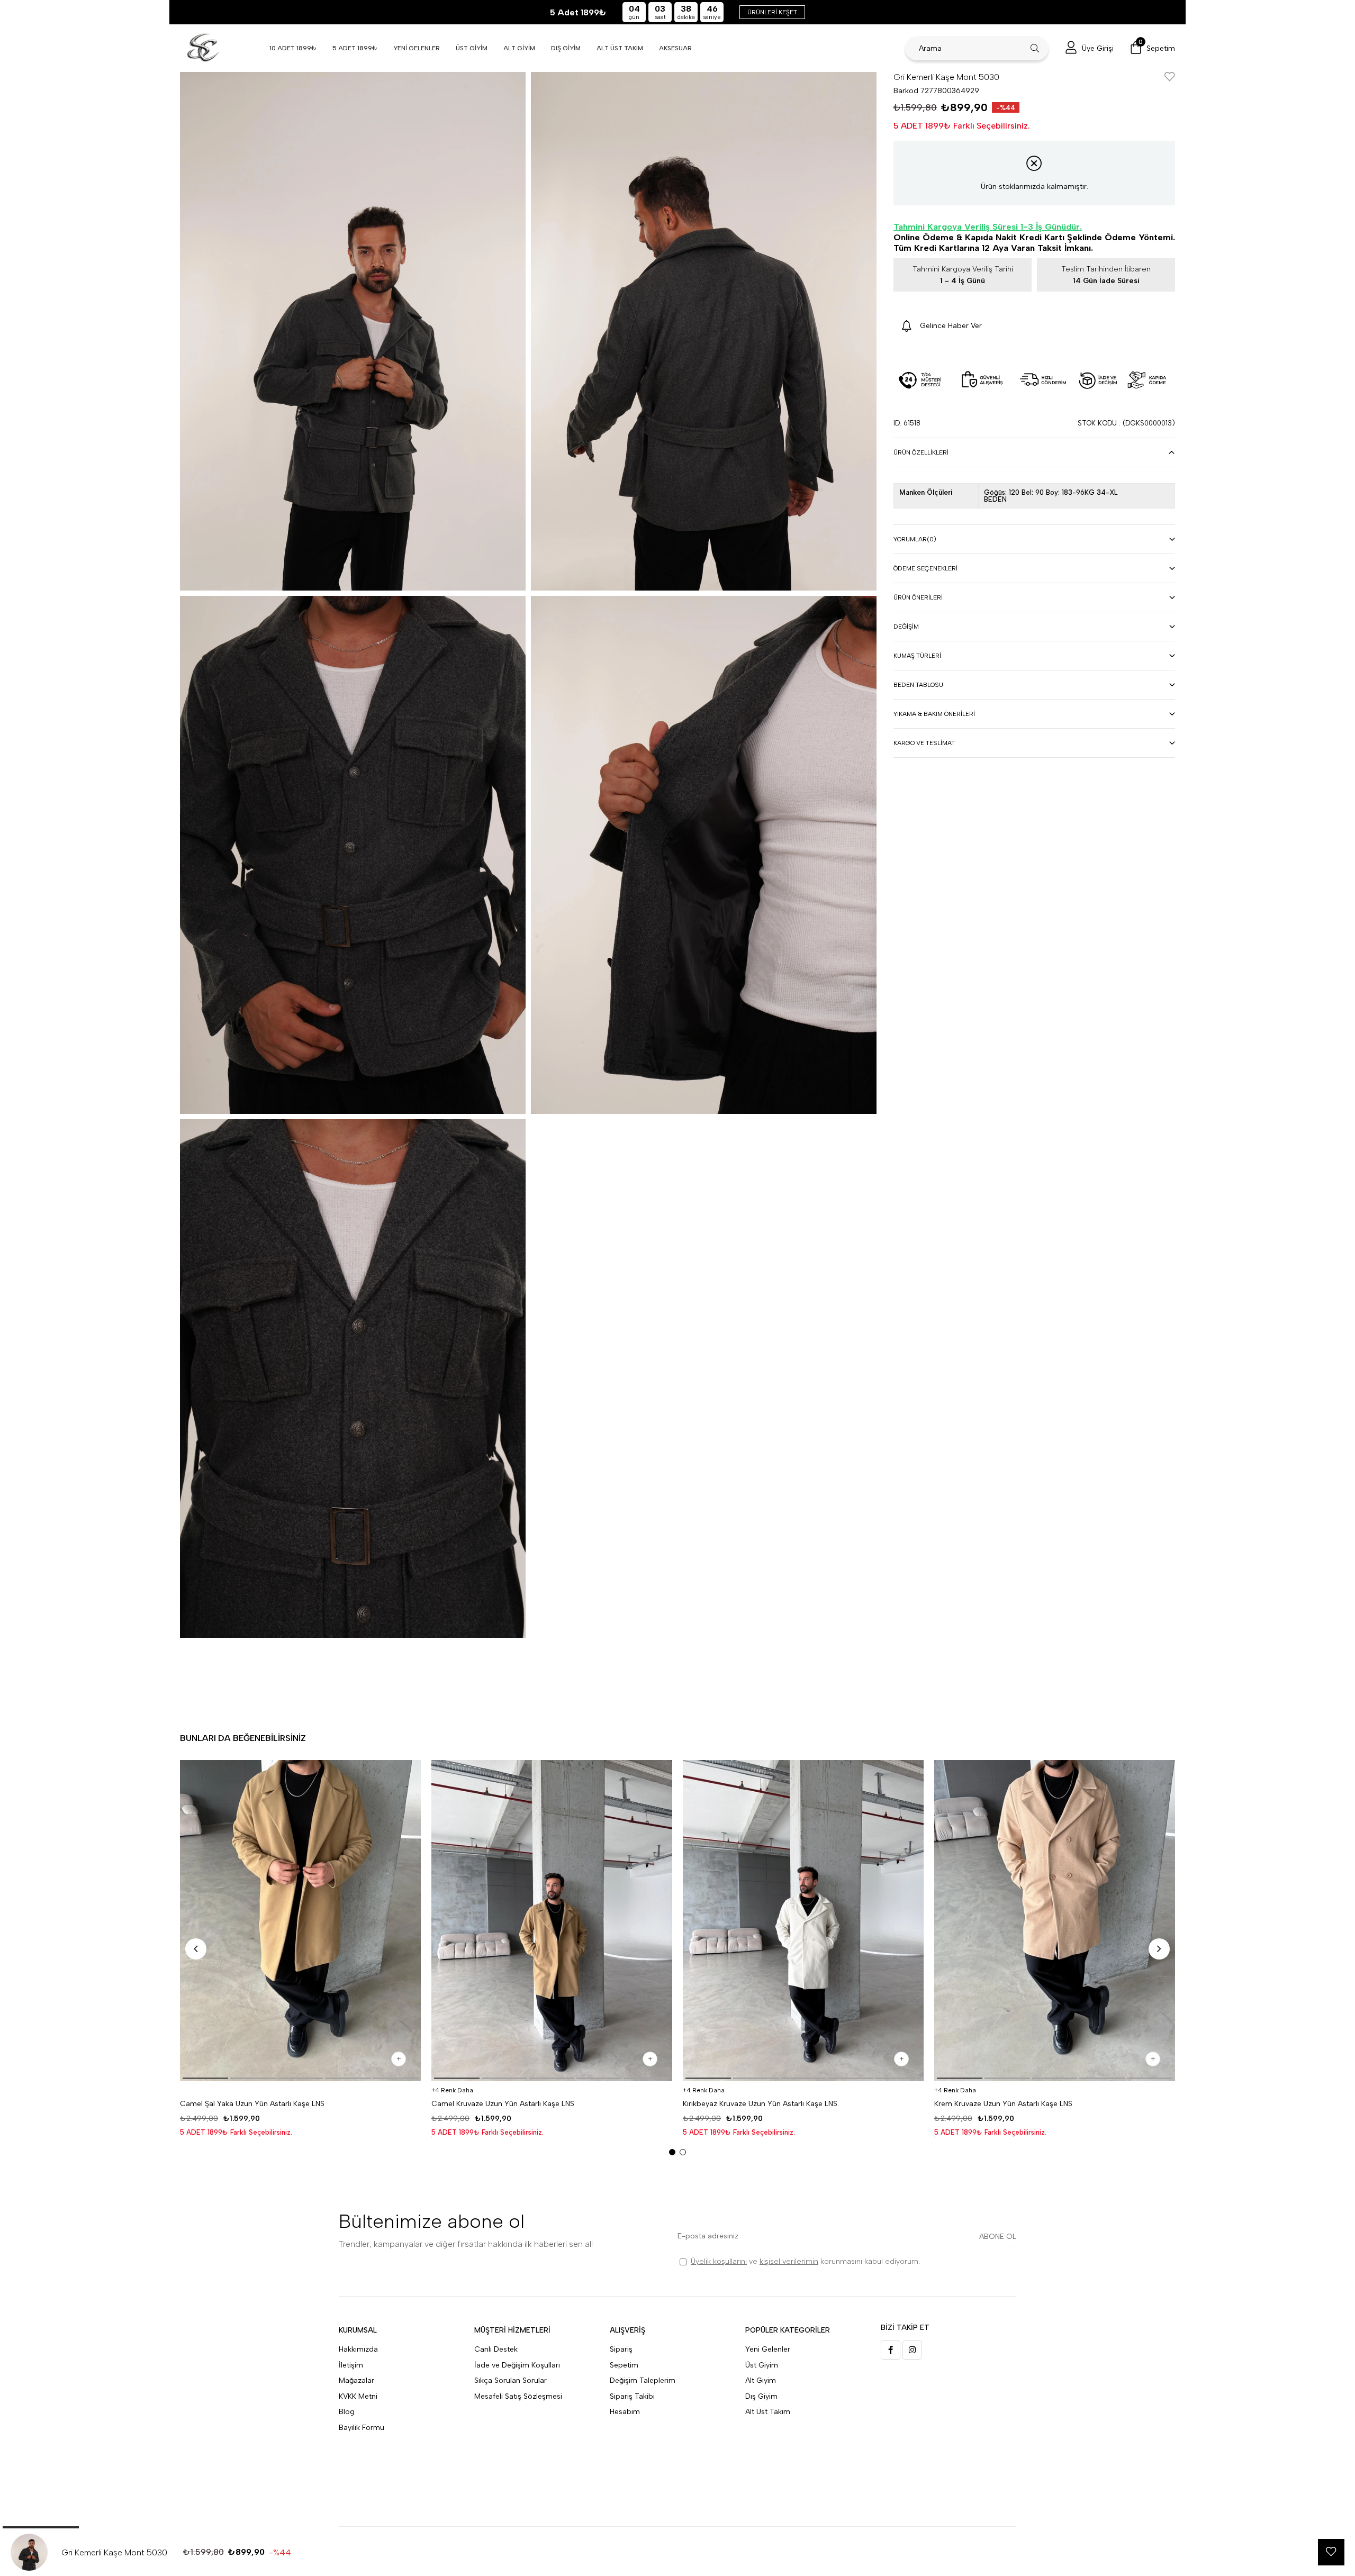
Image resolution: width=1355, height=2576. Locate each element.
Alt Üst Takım (768, 2412)
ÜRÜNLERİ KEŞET (772, 12)
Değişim (906, 627)
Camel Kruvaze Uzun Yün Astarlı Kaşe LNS (503, 2104)
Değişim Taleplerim (643, 2380)
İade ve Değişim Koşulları (517, 2365)
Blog (347, 2412)
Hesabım (625, 2412)
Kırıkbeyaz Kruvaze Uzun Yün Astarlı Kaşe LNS (760, 2104)
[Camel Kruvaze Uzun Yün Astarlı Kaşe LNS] (552, 1921)
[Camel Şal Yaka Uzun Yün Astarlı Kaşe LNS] (300, 1921)
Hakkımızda (358, 2349)
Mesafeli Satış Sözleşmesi (518, 2396)
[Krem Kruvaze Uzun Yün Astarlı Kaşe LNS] (1055, 1921)
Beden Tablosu (918, 685)
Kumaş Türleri (917, 656)
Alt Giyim (761, 2380)
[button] (205, 2078)
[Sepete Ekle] (399, 2059)
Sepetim (624, 2365)
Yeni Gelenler (768, 2349)
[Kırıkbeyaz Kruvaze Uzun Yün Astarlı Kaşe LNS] (803, 1921)
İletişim (351, 2365)
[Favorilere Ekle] (1170, 78)
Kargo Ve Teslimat (924, 743)
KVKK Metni (358, 2396)
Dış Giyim (761, 2396)
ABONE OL (998, 2237)
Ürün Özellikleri (921, 452)
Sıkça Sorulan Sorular (511, 2380)
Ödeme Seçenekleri (925, 568)
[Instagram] (912, 2350)
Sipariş (621, 2349)
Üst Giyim (762, 2365)
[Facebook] (891, 2350)
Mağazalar (356, 2380)
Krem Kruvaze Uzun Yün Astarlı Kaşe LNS (1003, 2104)
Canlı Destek (496, 2349)
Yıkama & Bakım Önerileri (934, 714)
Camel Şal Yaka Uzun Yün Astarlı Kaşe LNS (252, 2104)
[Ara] (1035, 48)
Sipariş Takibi (632, 2396)
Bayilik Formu (362, 2428)
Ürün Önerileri (918, 597)
